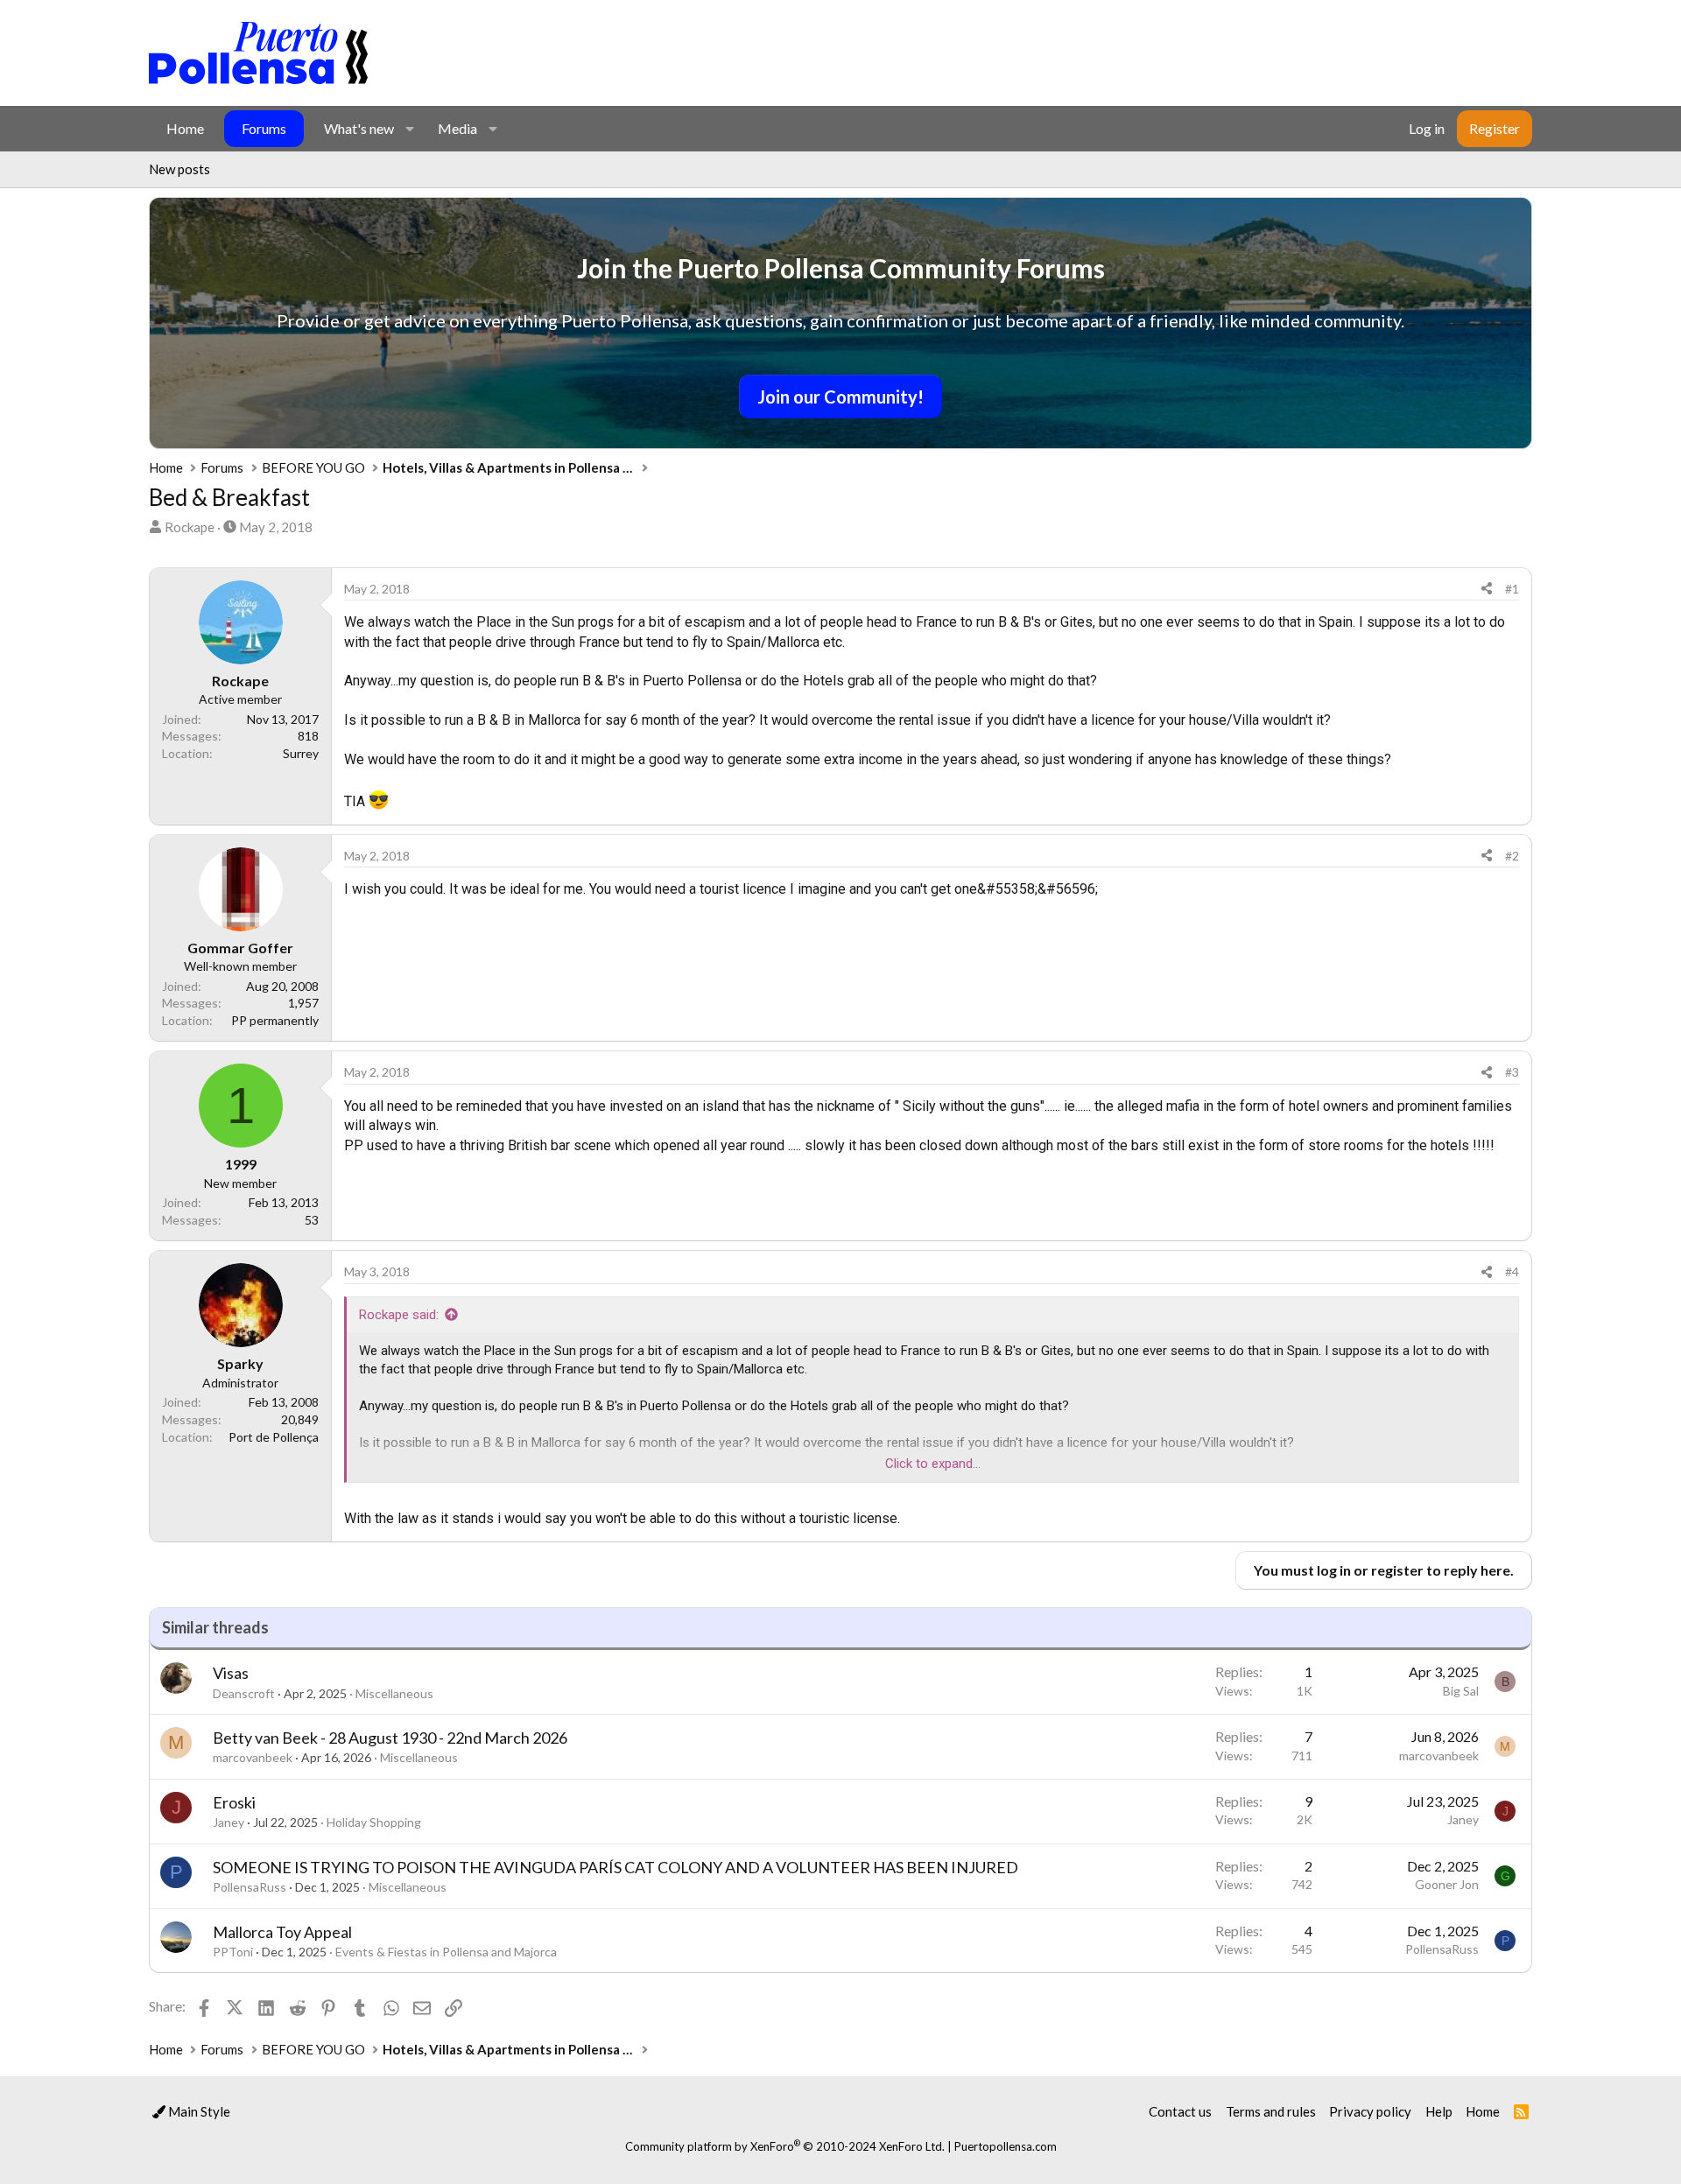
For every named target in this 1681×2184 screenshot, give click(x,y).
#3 (1512, 1072)
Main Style (198, 2111)
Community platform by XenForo (785, 2146)
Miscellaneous (394, 1693)
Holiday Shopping (374, 1822)
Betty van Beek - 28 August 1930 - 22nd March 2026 (390, 1738)
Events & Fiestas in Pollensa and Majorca (446, 1952)
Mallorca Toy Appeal (282, 1932)
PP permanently (275, 1020)
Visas (231, 1673)
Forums (264, 128)
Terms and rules (1271, 2111)
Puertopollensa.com (1006, 2146)
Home (185, 128)
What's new (359, 128)
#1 (1512, 589)
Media (457, 128)
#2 (1512, 856)
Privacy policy (1370, 2111)
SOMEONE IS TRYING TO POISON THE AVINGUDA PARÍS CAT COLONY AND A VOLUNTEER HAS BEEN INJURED (615, 1867)
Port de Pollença (274, 1437)
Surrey (301, 753)
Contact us (1180, 2111)
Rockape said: (399, 1315)
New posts (179, 169)
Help (1439, 2111)
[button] (409, 129)
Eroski (234, 1802)
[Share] (1487, 589)
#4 (1512, 1271)
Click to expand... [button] (933, 1464)
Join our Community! (840, 397)
